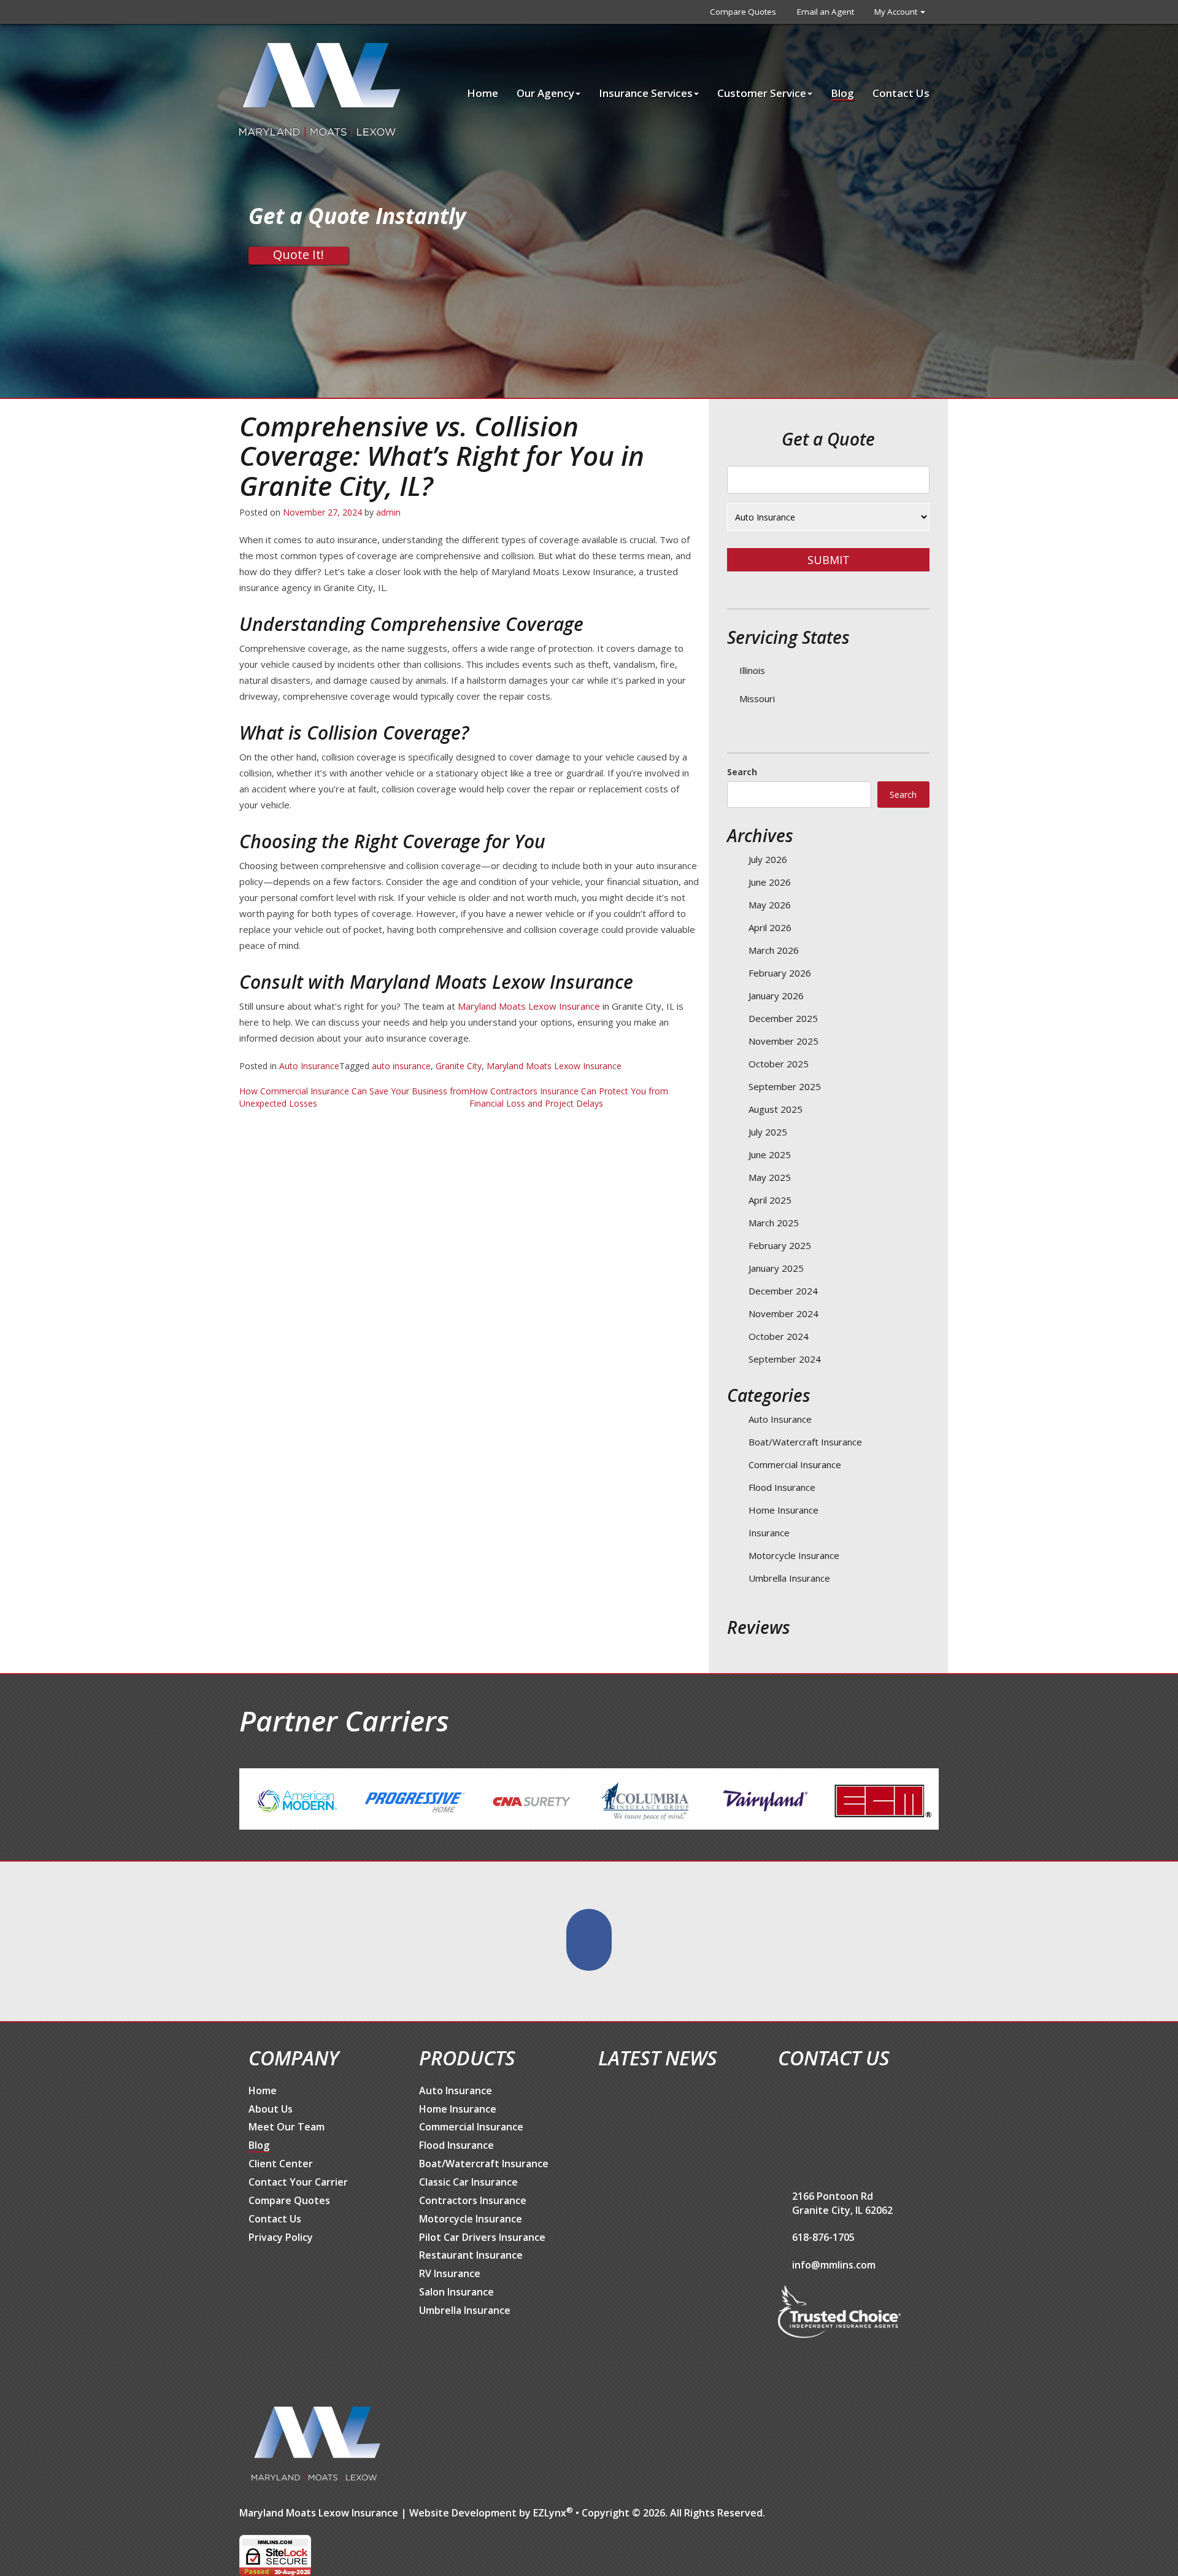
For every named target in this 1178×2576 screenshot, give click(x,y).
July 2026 (768, 859)
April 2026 (770, 927)
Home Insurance (783, 1510)
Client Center (281, 2164)
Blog (842, 93)
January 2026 (776, 996)
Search (742, 772)
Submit (829, 560)
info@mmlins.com (834, 2265)
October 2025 (779, 1064)
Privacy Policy (281, 2237)
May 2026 (770, 905)
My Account (897, 12)
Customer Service (762, 93)
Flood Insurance (782, 1487)
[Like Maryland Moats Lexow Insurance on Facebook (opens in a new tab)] (589, 1940)
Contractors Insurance (473, 2200)
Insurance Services (646, 93)
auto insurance (401, 1066)
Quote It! (298, 255)
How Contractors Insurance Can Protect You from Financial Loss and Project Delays (569, 1097)
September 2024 (785, 1359)
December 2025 (783, 1018)
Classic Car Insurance (468, 2182)
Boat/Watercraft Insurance (805, 1442)
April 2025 (770, 1200)
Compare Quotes (743, 12)
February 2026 (780, 973)
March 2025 (774, 1223)
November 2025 (783, 1041)
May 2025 (770, 1177)
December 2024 (783, 1291)
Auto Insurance (309, 1066)
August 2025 (776, 1109)
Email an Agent (826, 12)
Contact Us (901, 93)
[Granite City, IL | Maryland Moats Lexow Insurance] (320, 89)
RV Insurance (450, 2273)
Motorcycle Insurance (794, 1555)
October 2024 (779, 1336)
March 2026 (774, 950)
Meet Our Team (287, 2127)
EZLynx (550, 2513)
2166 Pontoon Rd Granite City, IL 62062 (842, 2203)
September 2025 (785, 1086)
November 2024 (783, 1313)
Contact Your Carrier (298, 2182)
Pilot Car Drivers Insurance (482, 2237)
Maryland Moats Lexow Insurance (529, 1006)
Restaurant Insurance (471, 2255)
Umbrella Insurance (789, 1578)
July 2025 (768, 1132)
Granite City (459, 1066)
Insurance (769, 1533)
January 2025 (776, 1268)
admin (388, 512)
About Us (271, 2109)
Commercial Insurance (795, 1464)
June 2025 (770, 1155)
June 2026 (770, 882)
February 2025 (780, 1245)
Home (483, 93)
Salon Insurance (456, 2292)
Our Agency (545, 93)
